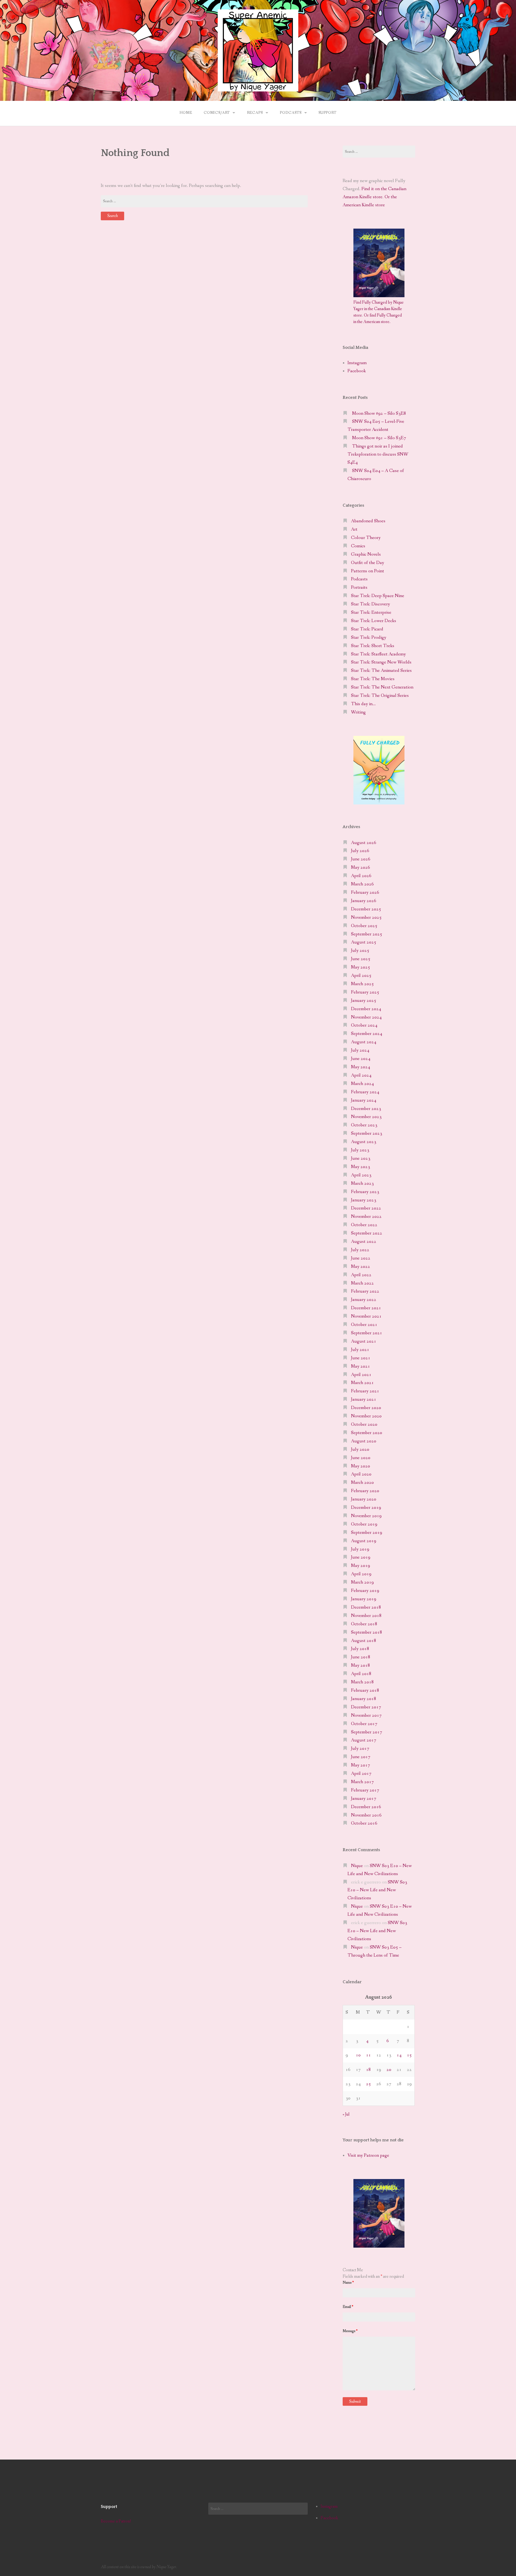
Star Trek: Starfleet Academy (378, 654)
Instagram (357, 363)
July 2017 (360, 1749)
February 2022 (365, 1291)
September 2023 (367, 1133)
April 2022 (361, 1275)
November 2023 (366, 1117)
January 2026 (364, 901)
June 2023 (361, 1159)
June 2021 (361, 1358)
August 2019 (364, 1541)
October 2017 (364, 1724)
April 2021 (361, 1375)
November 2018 (366, 1616)
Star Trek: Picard (367, 629)
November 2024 (366, 1017)
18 (368, 2070)
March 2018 (362, 1682)
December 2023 (366, 1109)
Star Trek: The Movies (373, 679)
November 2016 (366, 1815)
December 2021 (366, 1308)
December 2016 (366, 1807)
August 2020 (364, 1441)
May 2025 (361, 967)
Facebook (357, 371)
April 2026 (361, 876)
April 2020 (361, 1474)
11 (368, 2055)
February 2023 (365, 1192)
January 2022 (364, 1300)
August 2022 (364, 1242)
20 (389, 2070)
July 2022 (360, 1250)
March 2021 (362, 1383)
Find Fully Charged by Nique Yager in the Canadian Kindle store (379, 309)
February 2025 (365, 992)
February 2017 (365, 1790)
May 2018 (361, 1665)
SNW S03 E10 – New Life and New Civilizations (377, 1890)
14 (399, 2055)
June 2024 (361, 1059)
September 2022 (367, 1233)
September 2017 (367, 1732)
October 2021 (364, 1325)
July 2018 (360, 1649)
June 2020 (361, 1458)
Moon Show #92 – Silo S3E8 (379, 414)
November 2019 (366, 1516)
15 (409, 2055)
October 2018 (364, 1624)
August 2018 (364, 1641)
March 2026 (362, 884)
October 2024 (364, 1025)
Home (186, 113)
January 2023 (364, 1200)
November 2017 (366, 1715)
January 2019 (364, 1599)
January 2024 (364, 1100)
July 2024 (360, 1050)
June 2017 (361, 1757)
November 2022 (366, 1217)
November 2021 (366, 1316)
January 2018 (364, 1699)
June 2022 (361, 1258)
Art (354, 529)
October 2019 (364, 1524)
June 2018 (361, 1657)
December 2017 (366, 1707)
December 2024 (366, 1009)
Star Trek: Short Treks (373, 646)
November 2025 (366, 918)
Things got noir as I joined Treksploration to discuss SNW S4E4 (378, 454)
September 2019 (367, 1533)
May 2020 (361, 1466)
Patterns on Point (368, 571)
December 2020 (366, 1408)
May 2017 (361, 1765)
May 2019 (361, 1566)
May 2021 (361, 1366)
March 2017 (362, 1782)
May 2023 (361, 1167)
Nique (357, 1866)
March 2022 (362, 1283)
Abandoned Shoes (368, 521)
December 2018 (366, 1607)
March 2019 (362, 1582)
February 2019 (365, 1591)
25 (368, 2084)
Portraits (359, 588)
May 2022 (361, 1267)
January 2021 (364, 1399)
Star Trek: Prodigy (369, 638)
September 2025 (367, 934)
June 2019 (361, 1557)
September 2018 (367, 1632)
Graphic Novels (366, 554)
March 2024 (362, 1084)
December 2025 (366, 909)
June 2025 (361, 959)
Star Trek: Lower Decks (374, 621)
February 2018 (365, 1690)
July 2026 (360, 851)
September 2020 (367, 1433)
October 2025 (364, 926)
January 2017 (364, 1799)
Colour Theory (366, 538)
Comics (358, 546)
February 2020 (365, 1491)
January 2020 (364, 1499)
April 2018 (361, 1674)
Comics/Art (217, 113)
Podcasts (291, 113)
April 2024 (361, 1075)
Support (327, 113)
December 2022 (366, 1208)
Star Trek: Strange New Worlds (381, 662)
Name (348, 2283)
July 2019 (360, 1549)
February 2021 (365, 1391)
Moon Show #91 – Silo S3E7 (379, 438)
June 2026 (361, 859)
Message (350, 2331)
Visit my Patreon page (368, 2155)
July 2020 (360, 1450)
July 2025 (360, 951)
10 (358, 2055)
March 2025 (362, 984)
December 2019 (366, 1508)
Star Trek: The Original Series (380, 696)
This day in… (363, 704)
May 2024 (361, 1067)
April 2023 (361, 1175)
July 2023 (360, 1150)
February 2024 (365, 1092)
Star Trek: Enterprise (371, 613)
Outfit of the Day (368, 563)
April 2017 (361, 1774)
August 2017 (364, 1740)
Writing (358, 712)
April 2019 (361, 1574)
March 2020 (362, 1483)
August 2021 (364, 1341)
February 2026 (365, 893)
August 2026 (364, 843)
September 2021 (367, 1333)
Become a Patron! (116, 2521)
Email (348, 2307)
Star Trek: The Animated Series (381, 671)
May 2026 (361, 867)
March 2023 (362, 1184)
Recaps (255, 113)
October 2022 (364, 1225)
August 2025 (364, 942)
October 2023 (364, 1125)
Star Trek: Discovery (370, 604)
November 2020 (366, 1416)
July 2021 (360, 1350)
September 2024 (367, 1034)
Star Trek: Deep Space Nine (378, 596)
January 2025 (364, 1001)
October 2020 (364, 1424)
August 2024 (364, 1042)
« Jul (346, 2114)
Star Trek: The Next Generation (382, 687)
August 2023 (364, 1142)
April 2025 (361, 976)
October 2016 (364, 1823)
